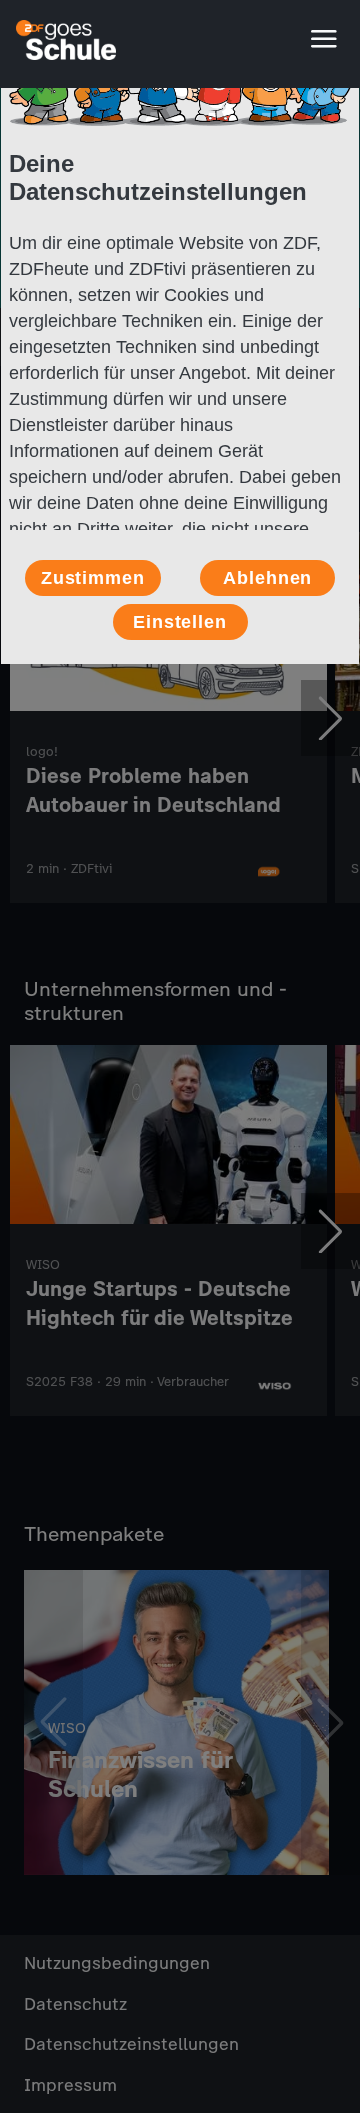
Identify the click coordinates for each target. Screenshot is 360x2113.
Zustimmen (93, 578)
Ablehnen (267, 578)
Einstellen (180, 622)
